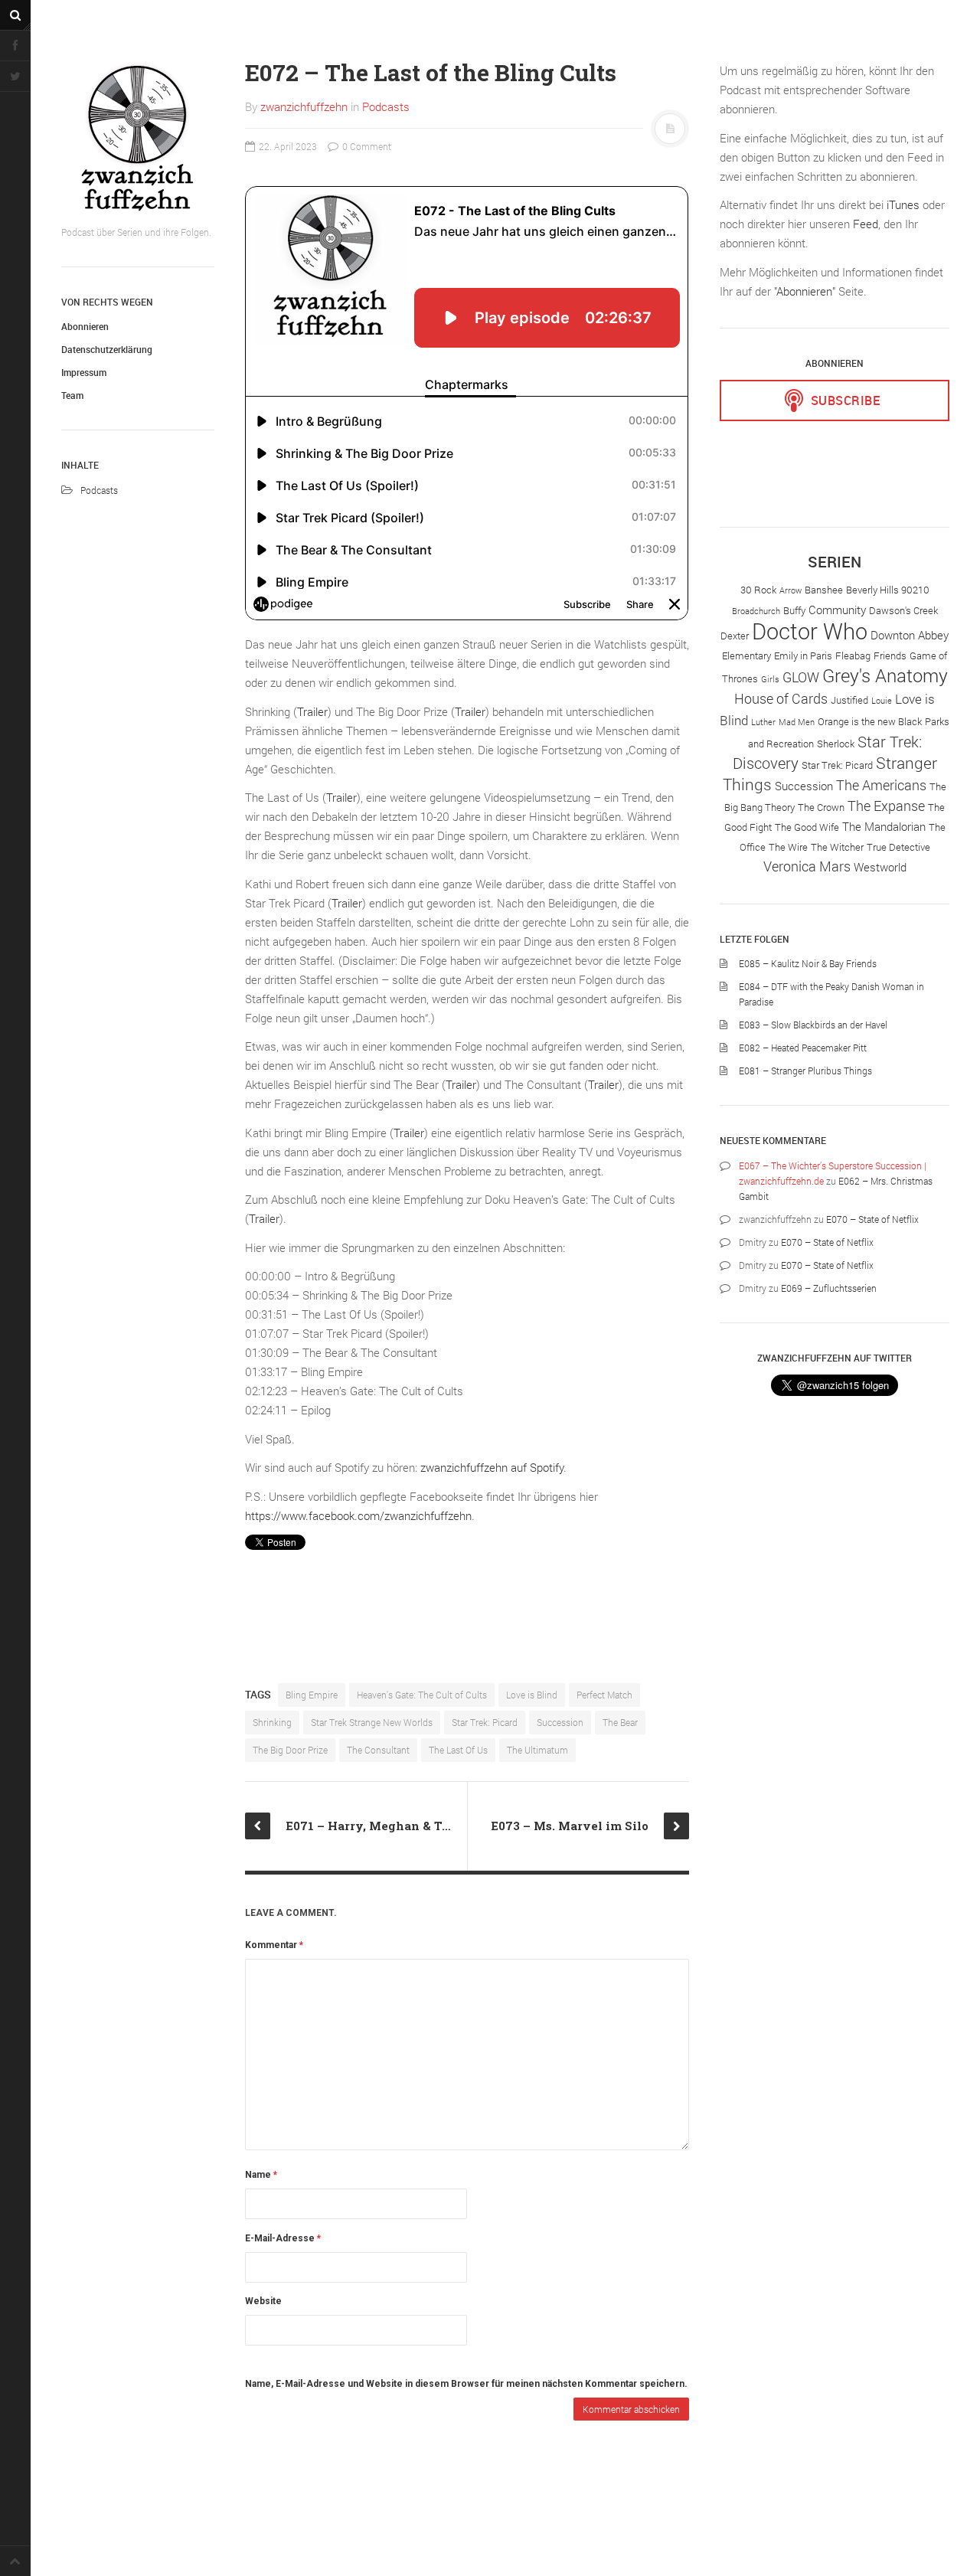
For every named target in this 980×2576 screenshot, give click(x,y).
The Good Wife (807, 827)
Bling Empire (312, 1695)
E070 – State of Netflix (872, 1219)
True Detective (898, 847)
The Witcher (837, 847)
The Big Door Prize (290, 1750)
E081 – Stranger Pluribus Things (805, 1071)
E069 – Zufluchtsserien (829, 1288)
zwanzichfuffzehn (304, 106)
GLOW (801, 677)
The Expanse (886, 806)
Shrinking (272, 1722)
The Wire (788, 847)
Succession (560, 1722)
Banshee (824, 590)
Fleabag (853, 655)
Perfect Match (604, 1695)
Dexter (735, 636)
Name (261, 2175)
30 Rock (758, 590)
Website (263, 2301)
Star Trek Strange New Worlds (372, 1722)
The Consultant (378, 1750)
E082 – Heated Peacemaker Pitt (803, 1048)
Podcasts (99, 490)
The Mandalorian (884, 826)
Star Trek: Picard (485, 1722)
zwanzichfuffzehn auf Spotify (492, 1467)
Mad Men (797, 722)
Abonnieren (85, 326)
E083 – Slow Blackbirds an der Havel (813, 1025)
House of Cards (781, 698)
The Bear (620, 1722)
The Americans (881, 785)
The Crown (821, 807)
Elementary (746, 655)
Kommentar (274, 1945)
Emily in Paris (803, 655)
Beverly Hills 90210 (888, 590)
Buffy (794, 610)
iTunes (903, 204)
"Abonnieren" (805, 291)
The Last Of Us (458, 1750)
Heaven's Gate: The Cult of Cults (422, 1695)
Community (837, 610)
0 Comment (366, 146)
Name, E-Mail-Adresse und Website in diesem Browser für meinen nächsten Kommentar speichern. (466, 2384)
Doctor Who (810, 631)
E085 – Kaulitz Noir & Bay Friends (808, 963)
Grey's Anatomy (885, 675)
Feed (866, 224)
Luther (763, 722)
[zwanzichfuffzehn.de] (138, 138)
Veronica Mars (807, 866)
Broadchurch (756, 611)
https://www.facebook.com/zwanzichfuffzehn (358, 1515)
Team (72, 395)
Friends (890, 655)
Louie (882, 701)
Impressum (84, 372)
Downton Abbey (910, 635)
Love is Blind (532, 1695)
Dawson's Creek (903, 610)
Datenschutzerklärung (107, 349)
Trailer (312, 711)
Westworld (880, 867)
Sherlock (836, 744)
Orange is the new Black (870, 721)
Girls (770, 679)
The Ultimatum (537, 1750)
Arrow (791, 590)
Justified (849, 700)
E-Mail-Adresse (283, 2238)
